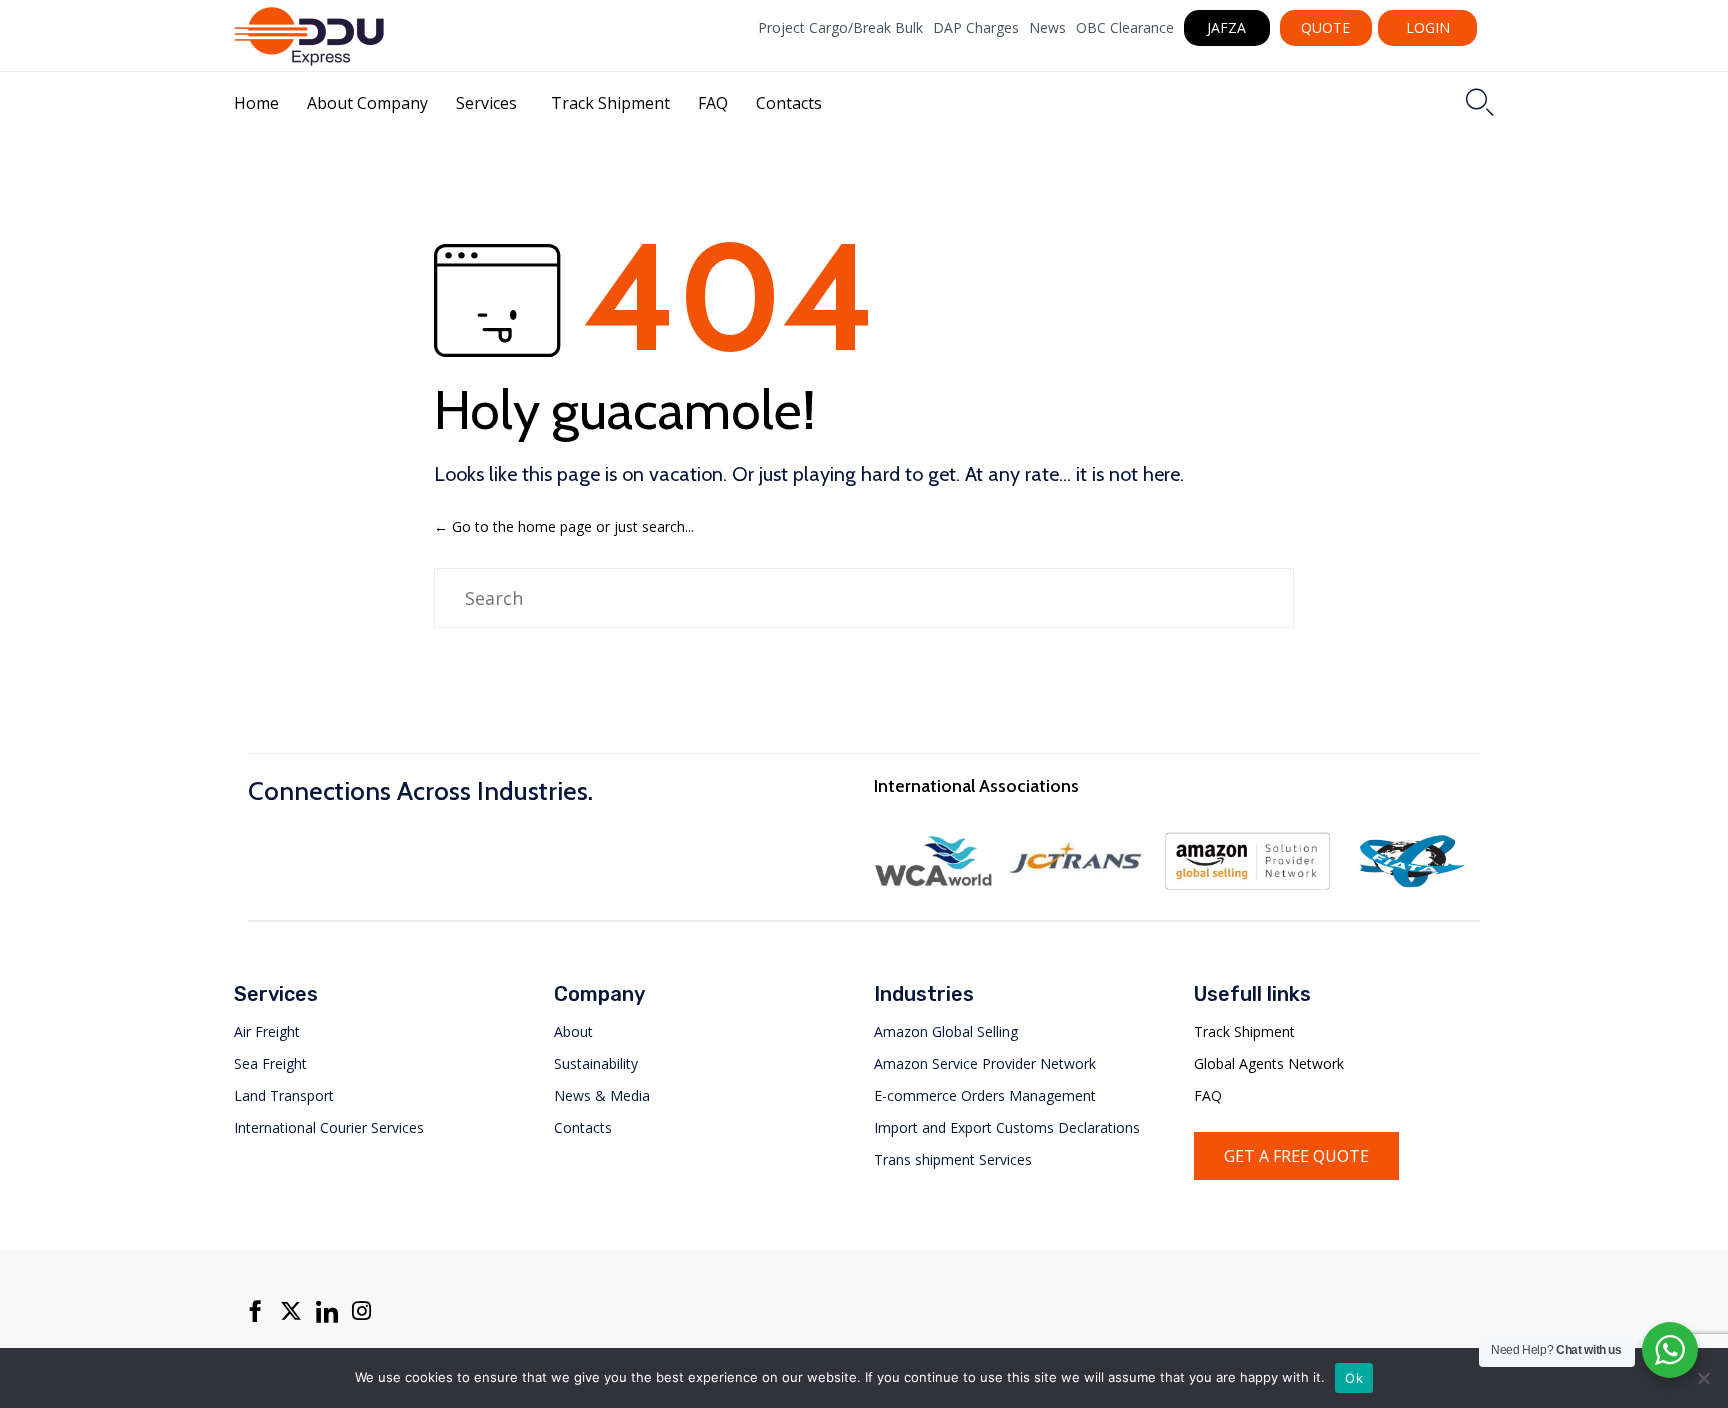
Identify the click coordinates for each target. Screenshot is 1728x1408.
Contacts (789, 103)
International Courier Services (329, 1127)
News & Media (602, 1095)
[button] (1227, 28)
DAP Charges (976, 28)
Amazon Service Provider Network (985, 1063)
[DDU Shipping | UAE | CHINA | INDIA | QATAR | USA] (309, 36)
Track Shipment (610, 103)
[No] (1703, 1378)
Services (486, 103)
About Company (367, 103)
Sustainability (596, 1063)
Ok (1354, 1378)
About (573, 1031)
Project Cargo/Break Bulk (840, 28)
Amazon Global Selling (946, 1031)
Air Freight (267, 1031)
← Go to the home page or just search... (564, 526)
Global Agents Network (1269, 1063)
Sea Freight (270, 1063)
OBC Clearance (1125, 28)
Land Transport (284, 1095)
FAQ (713, 103)
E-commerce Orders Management (985, 1095)
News (1047, 28)
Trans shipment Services (953, 1159)
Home (256, 103)
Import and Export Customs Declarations (1007, 1127)
